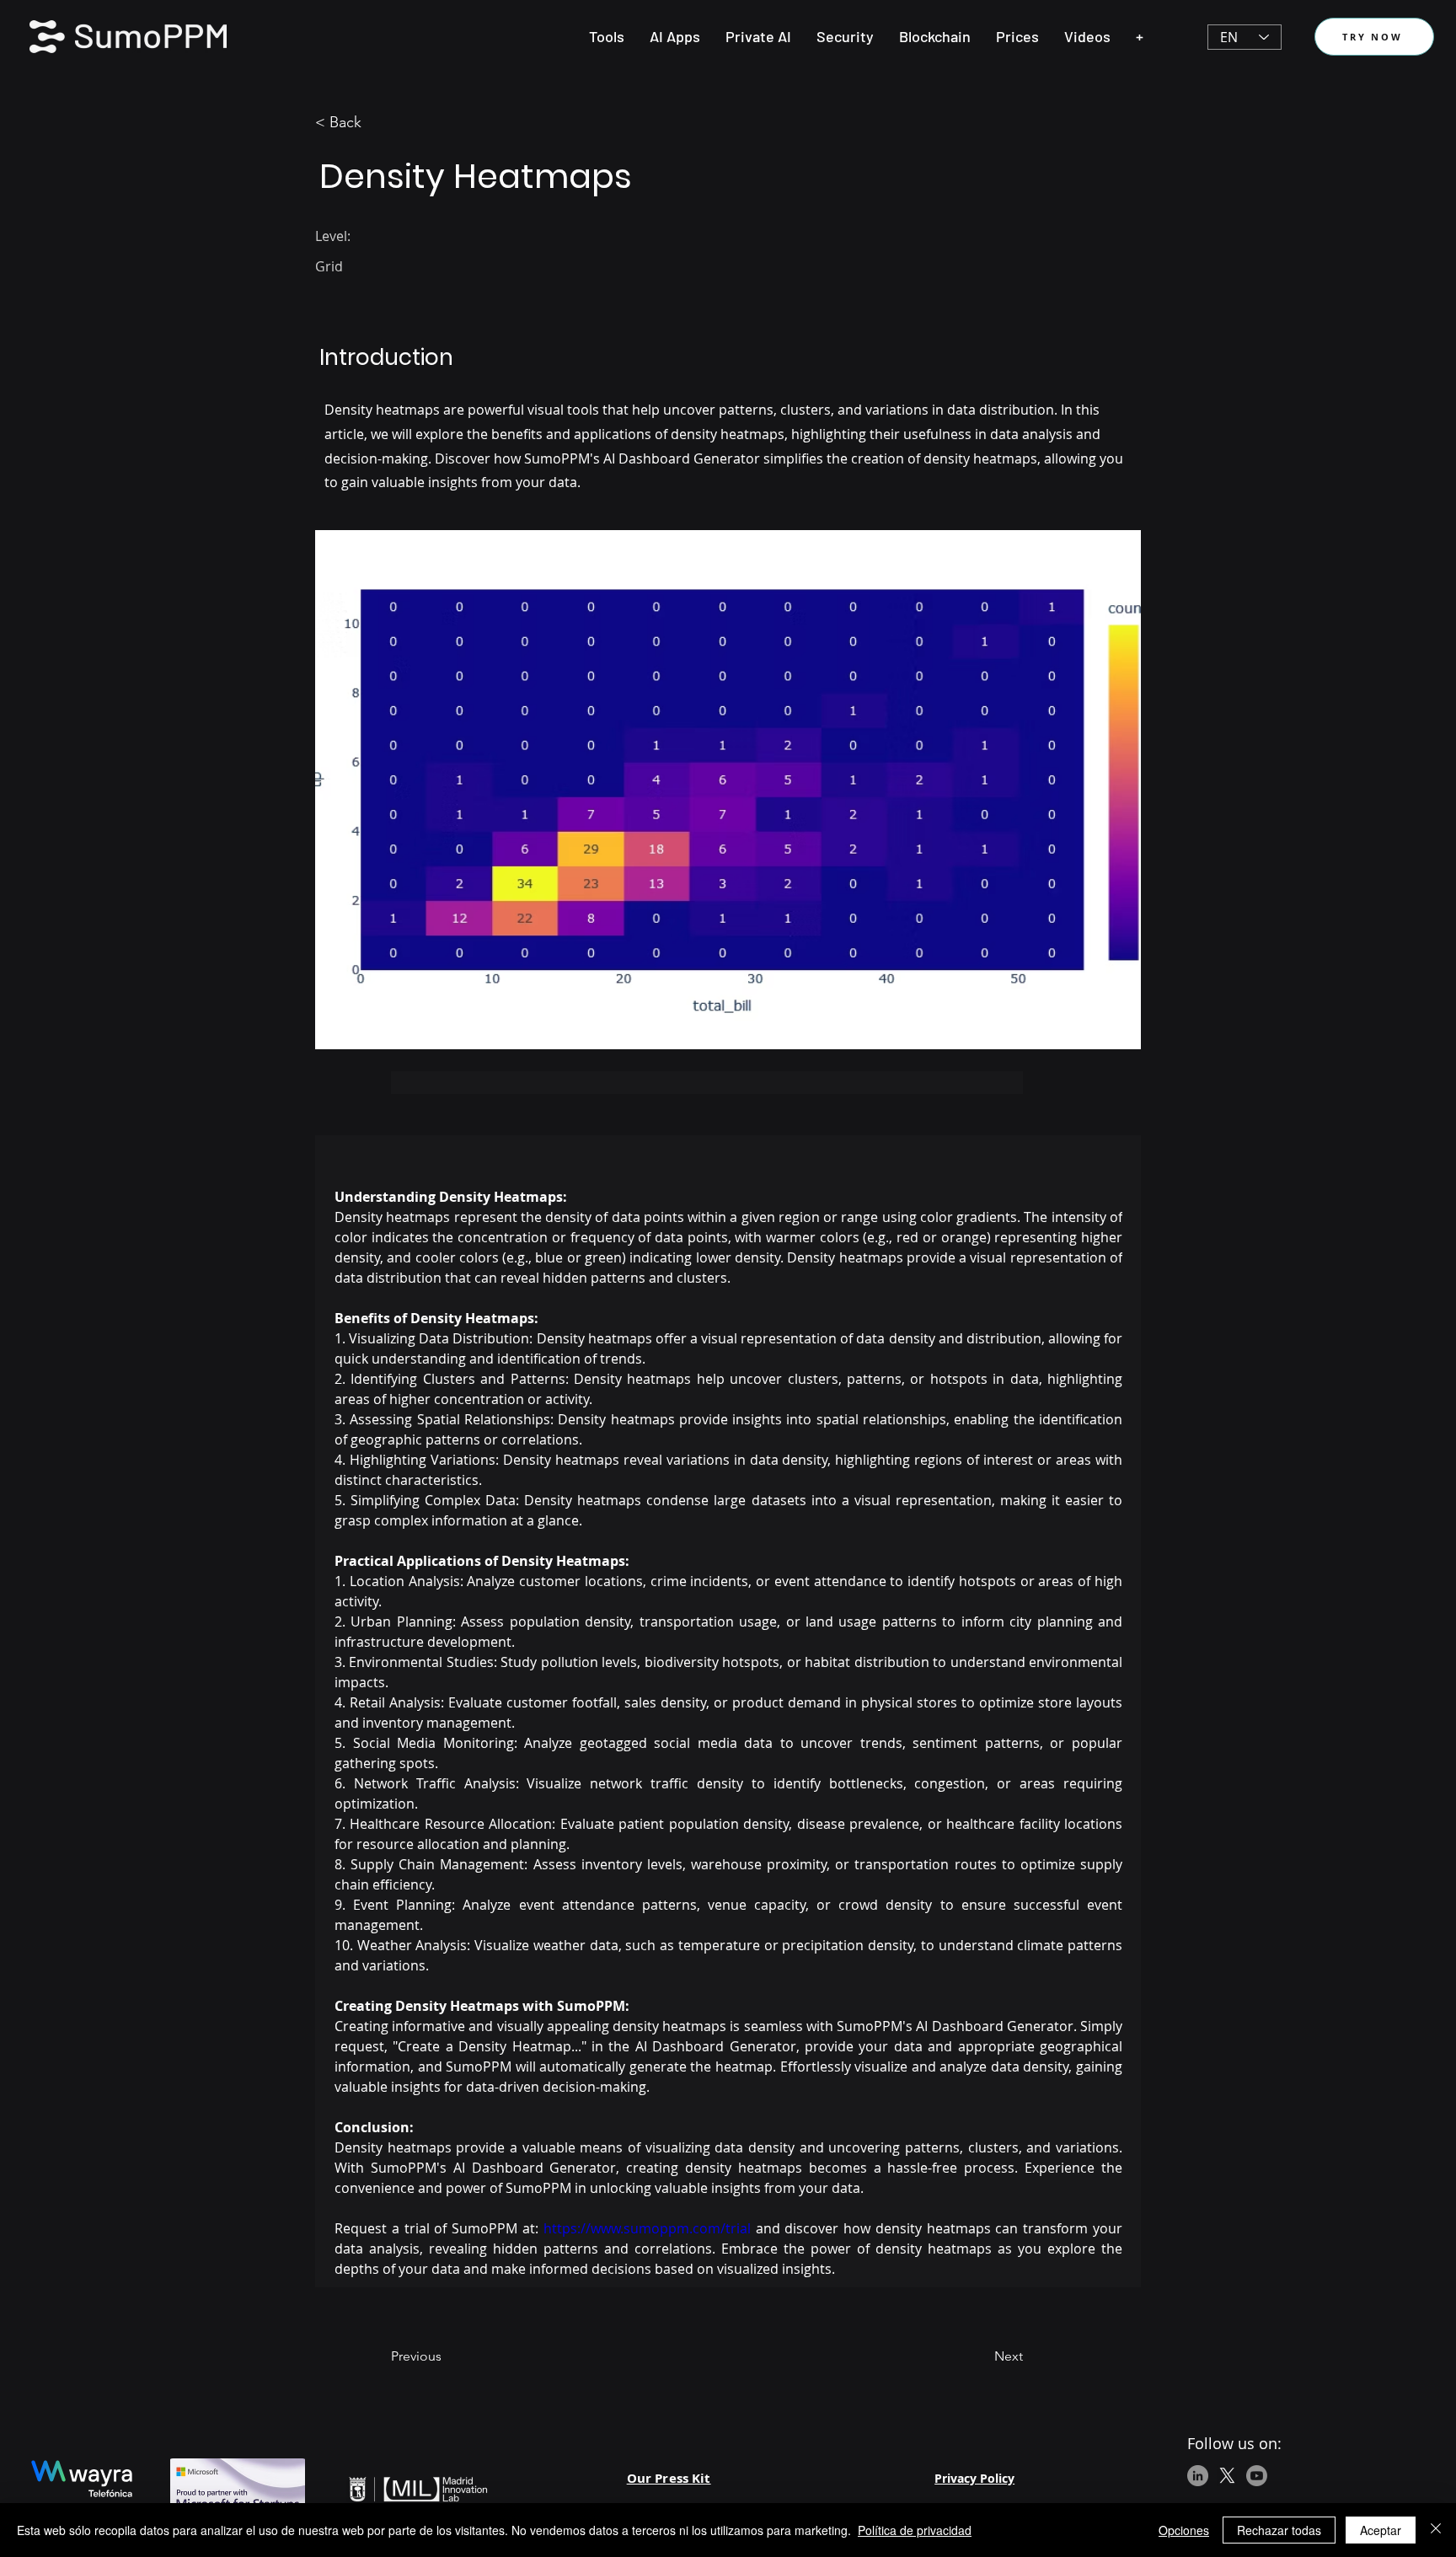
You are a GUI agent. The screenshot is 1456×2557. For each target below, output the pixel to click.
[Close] (1436, 2530)
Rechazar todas (1279, 2530)
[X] (1227, 2476)
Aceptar (1381, 2530)
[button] (607, 36)
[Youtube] (1257, 2476)
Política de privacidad (915, 2530)
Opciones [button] (1184, 2530)
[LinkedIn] (1198, 2476)
